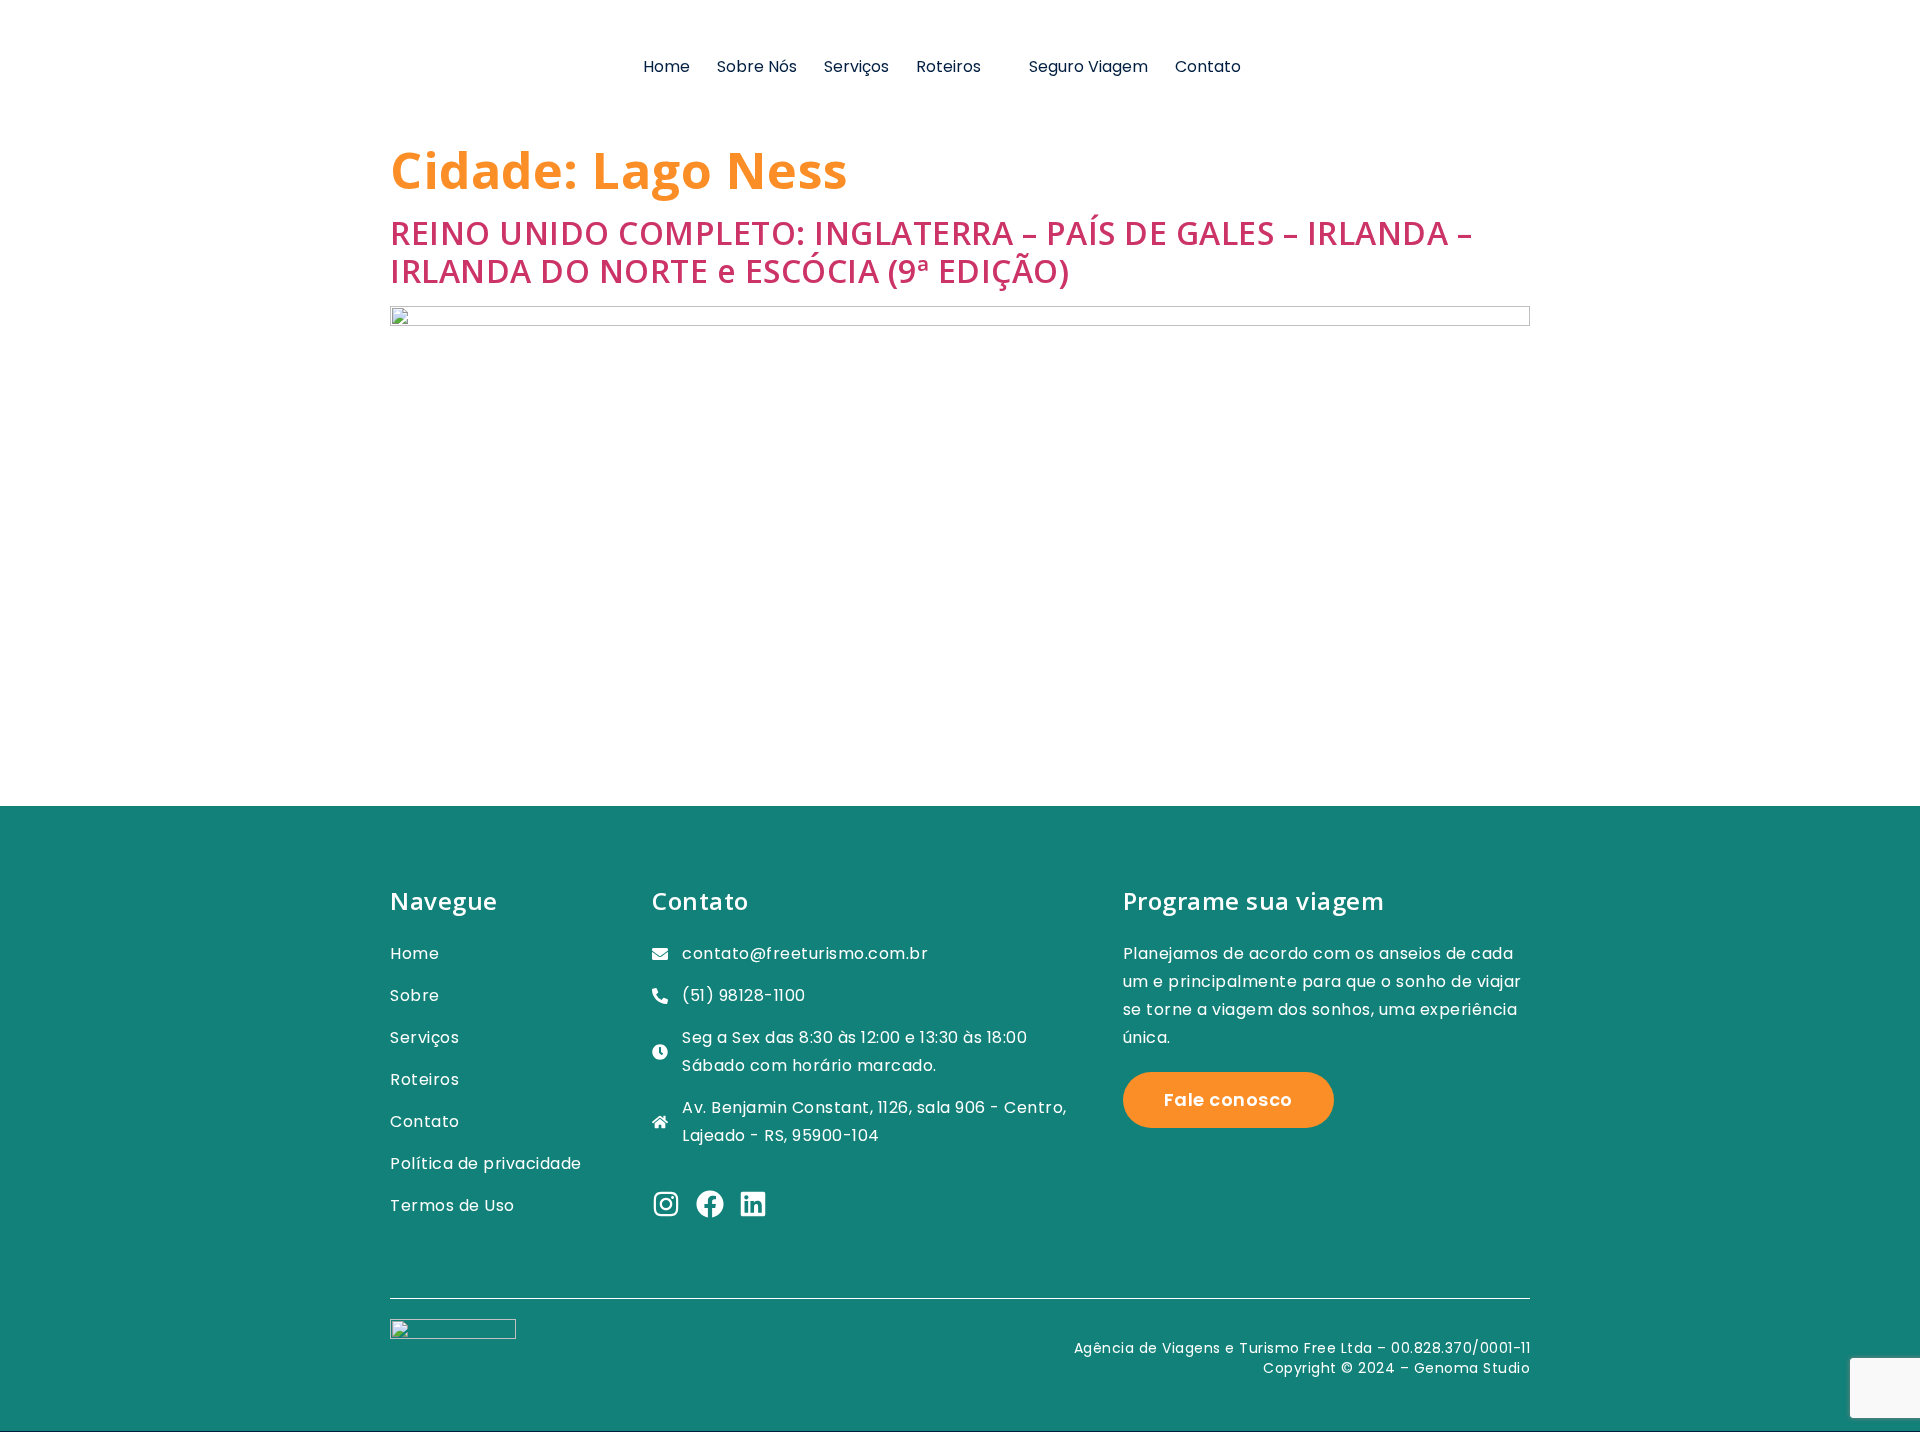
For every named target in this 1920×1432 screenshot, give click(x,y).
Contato (1208, 66)
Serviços (856, 66)
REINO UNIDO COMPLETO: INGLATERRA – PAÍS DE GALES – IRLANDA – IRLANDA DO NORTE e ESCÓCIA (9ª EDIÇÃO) (931, 251)
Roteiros (948, 66)
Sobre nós (757, 66)
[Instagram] (666, 1204)
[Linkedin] (753, 1204)
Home (666, 66)
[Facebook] (710, 1204)
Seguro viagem (1088, 66)
